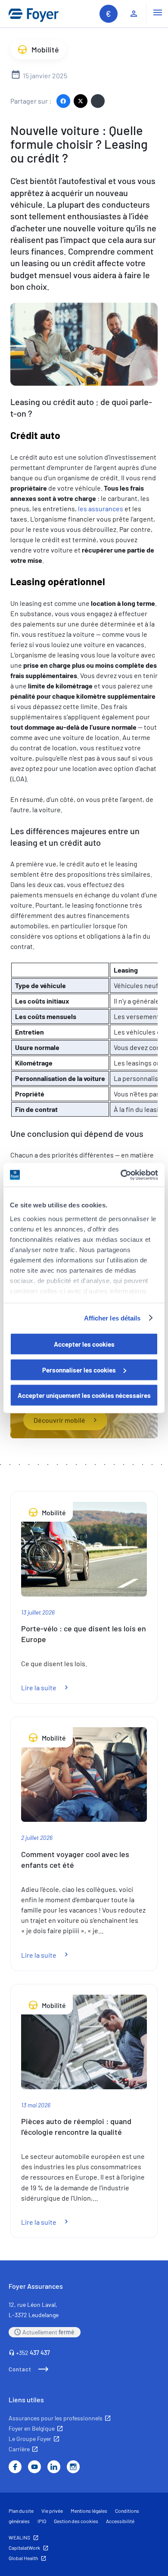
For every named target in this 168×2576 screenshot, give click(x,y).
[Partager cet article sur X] (81, 101)
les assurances (101, 508)
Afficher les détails (112, 1318)
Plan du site (21, 2511)
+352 (33, 2353)
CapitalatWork (24, 2548)
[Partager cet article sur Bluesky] (98, 101)
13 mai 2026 (36, 2105)
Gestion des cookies (76, 2521)
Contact (20, 2369)
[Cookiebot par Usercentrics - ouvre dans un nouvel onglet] (121, 1175)
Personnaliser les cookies (79, 1369)
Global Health (23, 2558)
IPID (42, 2521)
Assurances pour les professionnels (56, 2418)
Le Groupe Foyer (30, 2439)
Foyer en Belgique (32, 2428)
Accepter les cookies (84, 1344)
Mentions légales (89, 2511)
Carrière (19, 2449)
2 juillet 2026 (37, 1838)
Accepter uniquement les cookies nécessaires (84, 1395)
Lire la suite (50, 1687)
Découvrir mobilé (59, 1420)
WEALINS (19, 2537)
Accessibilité (120, 2521)
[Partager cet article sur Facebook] (63, 101)
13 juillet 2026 (38, 1612)
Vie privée (52, 2511)
